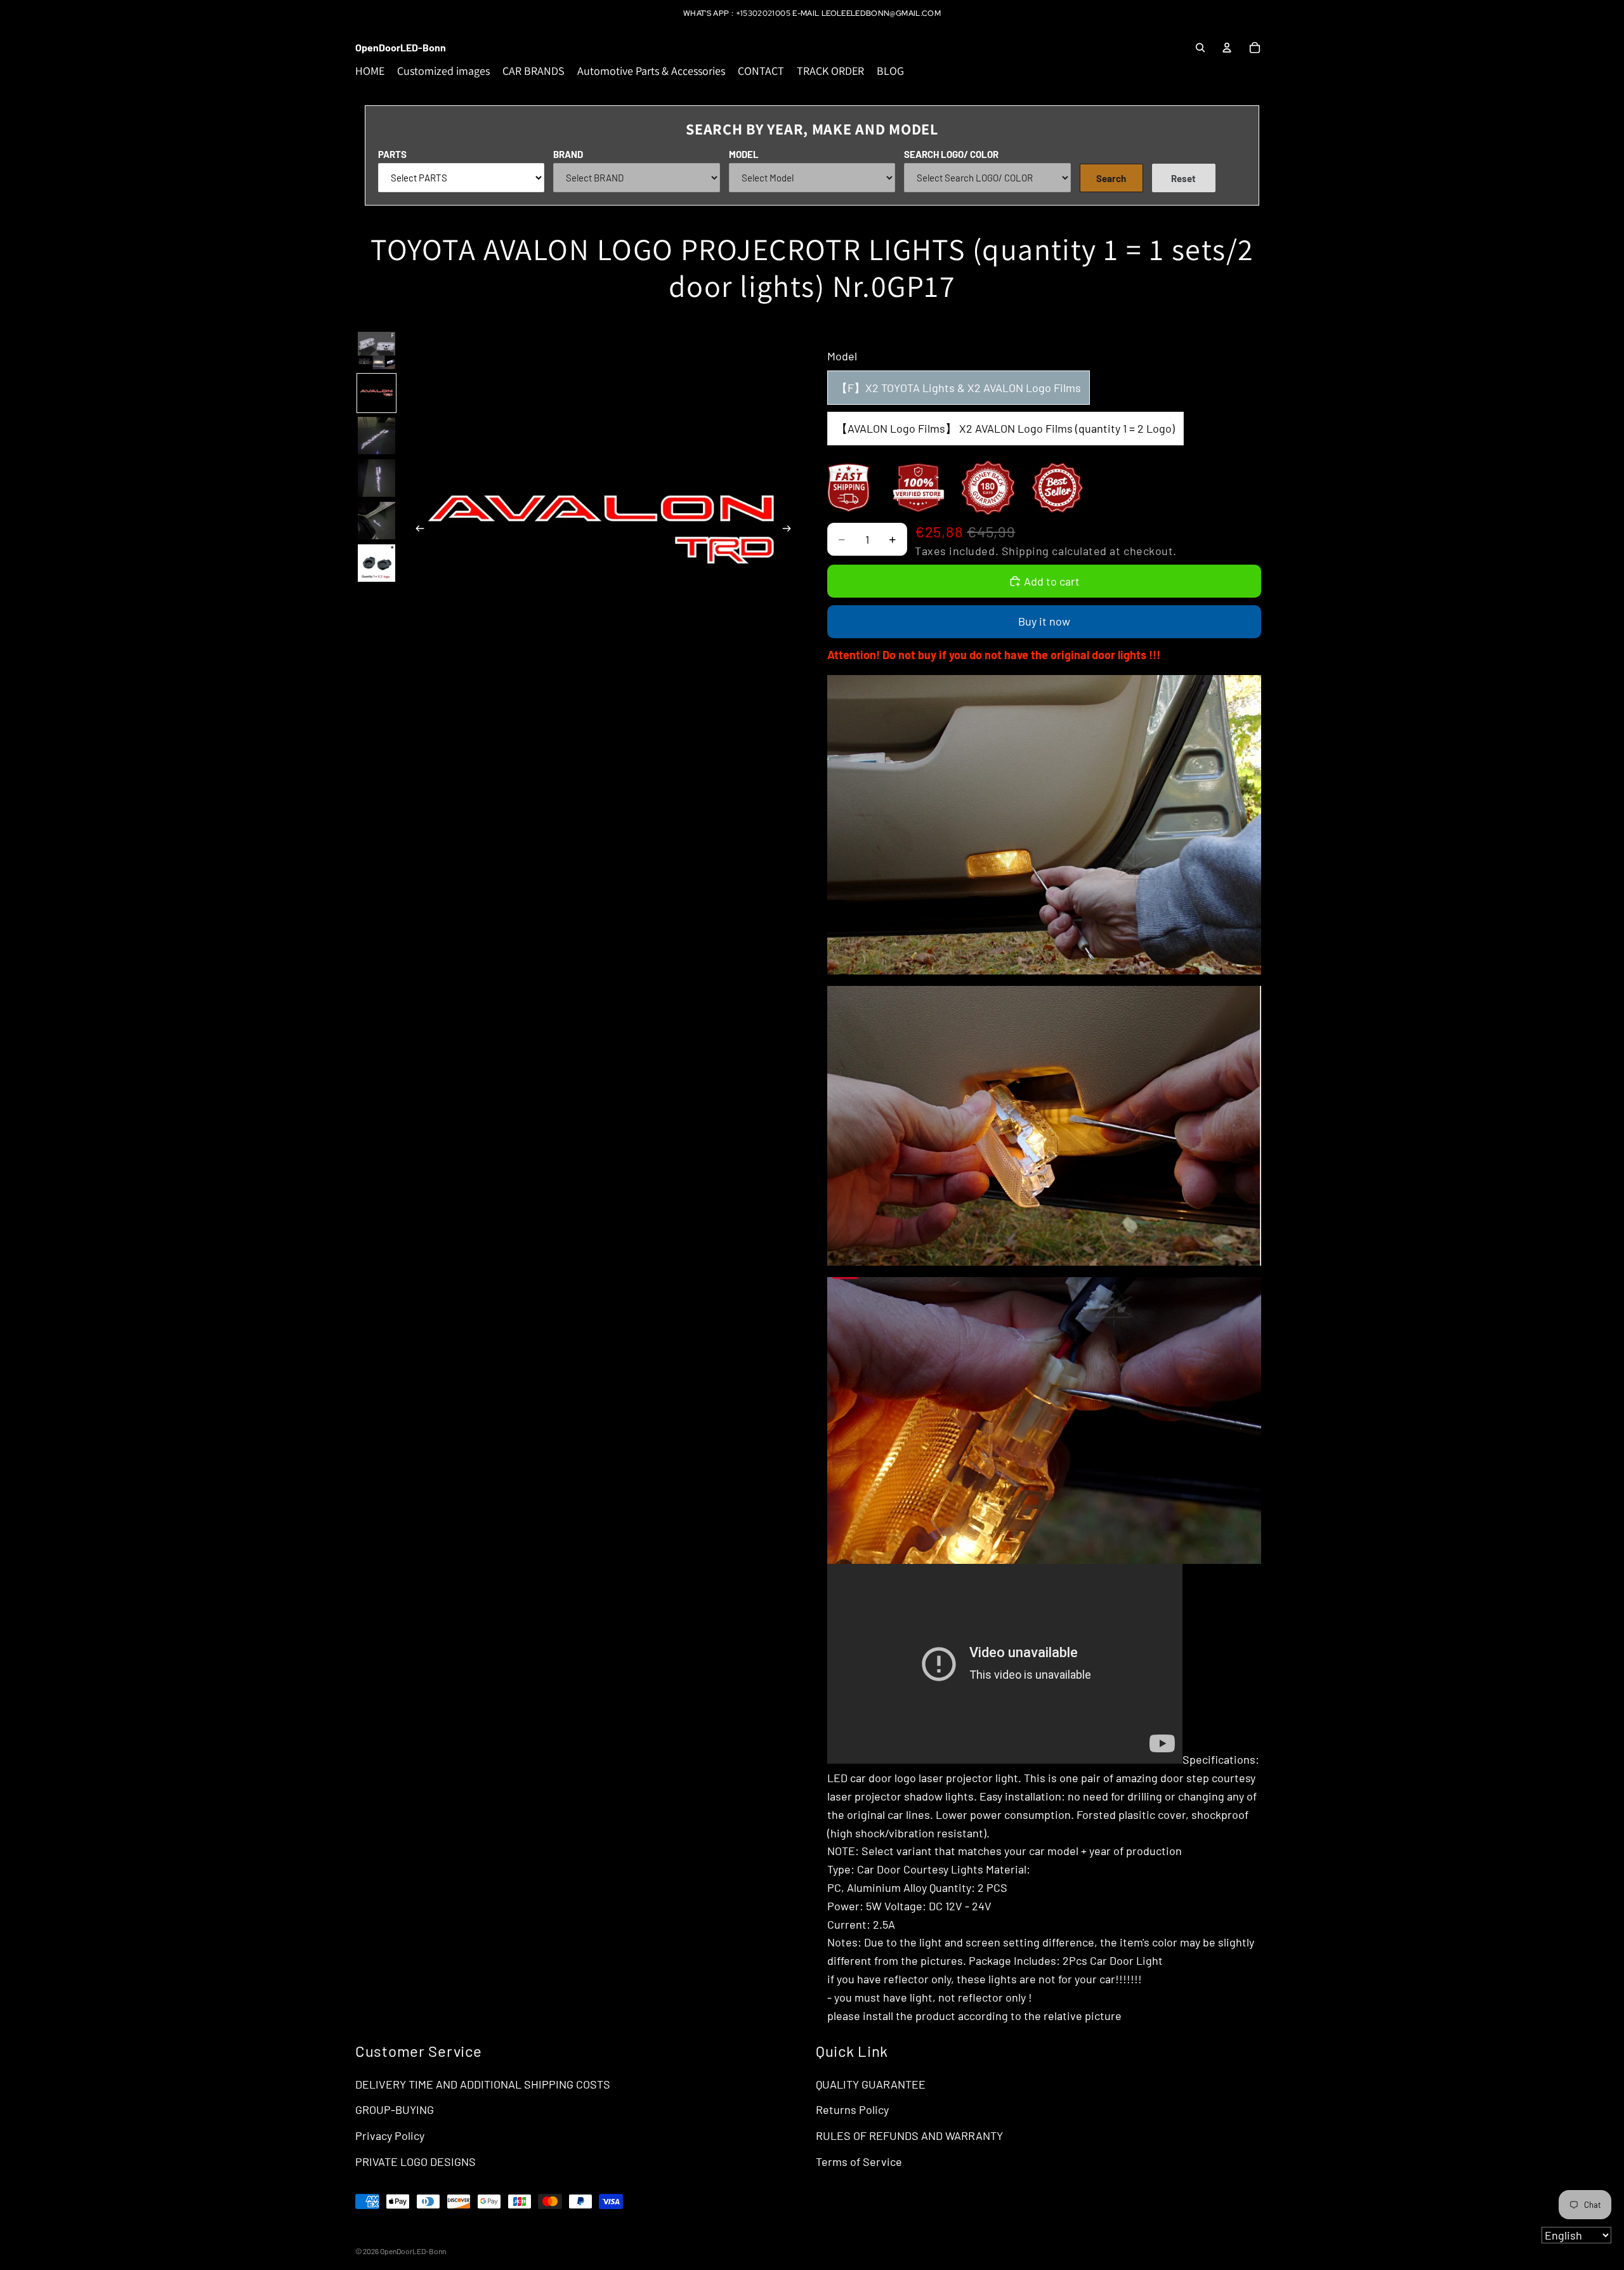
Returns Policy (852, 2109)
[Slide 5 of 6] (377, 521)
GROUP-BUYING (395, 2109)
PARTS (392, 154)
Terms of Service (859, 2162)
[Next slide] (790, 531)
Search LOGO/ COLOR (951, 154)
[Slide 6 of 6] (377, 563)
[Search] (1200, 48)
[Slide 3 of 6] (377, 436)
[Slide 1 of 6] (377, 351)
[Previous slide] (416, 531)
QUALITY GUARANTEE (871, 2084)
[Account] (1227, 48)
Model (744, 154)
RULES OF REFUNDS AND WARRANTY (909, 2136)
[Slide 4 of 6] (377, 478)
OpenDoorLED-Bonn (413, 2251)
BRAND (568, 154)
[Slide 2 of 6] (377, 393)
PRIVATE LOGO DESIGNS (416, 2162)
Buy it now (1044, 621)
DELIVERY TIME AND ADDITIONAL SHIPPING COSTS (483, 2084)
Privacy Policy (390, 2136)
